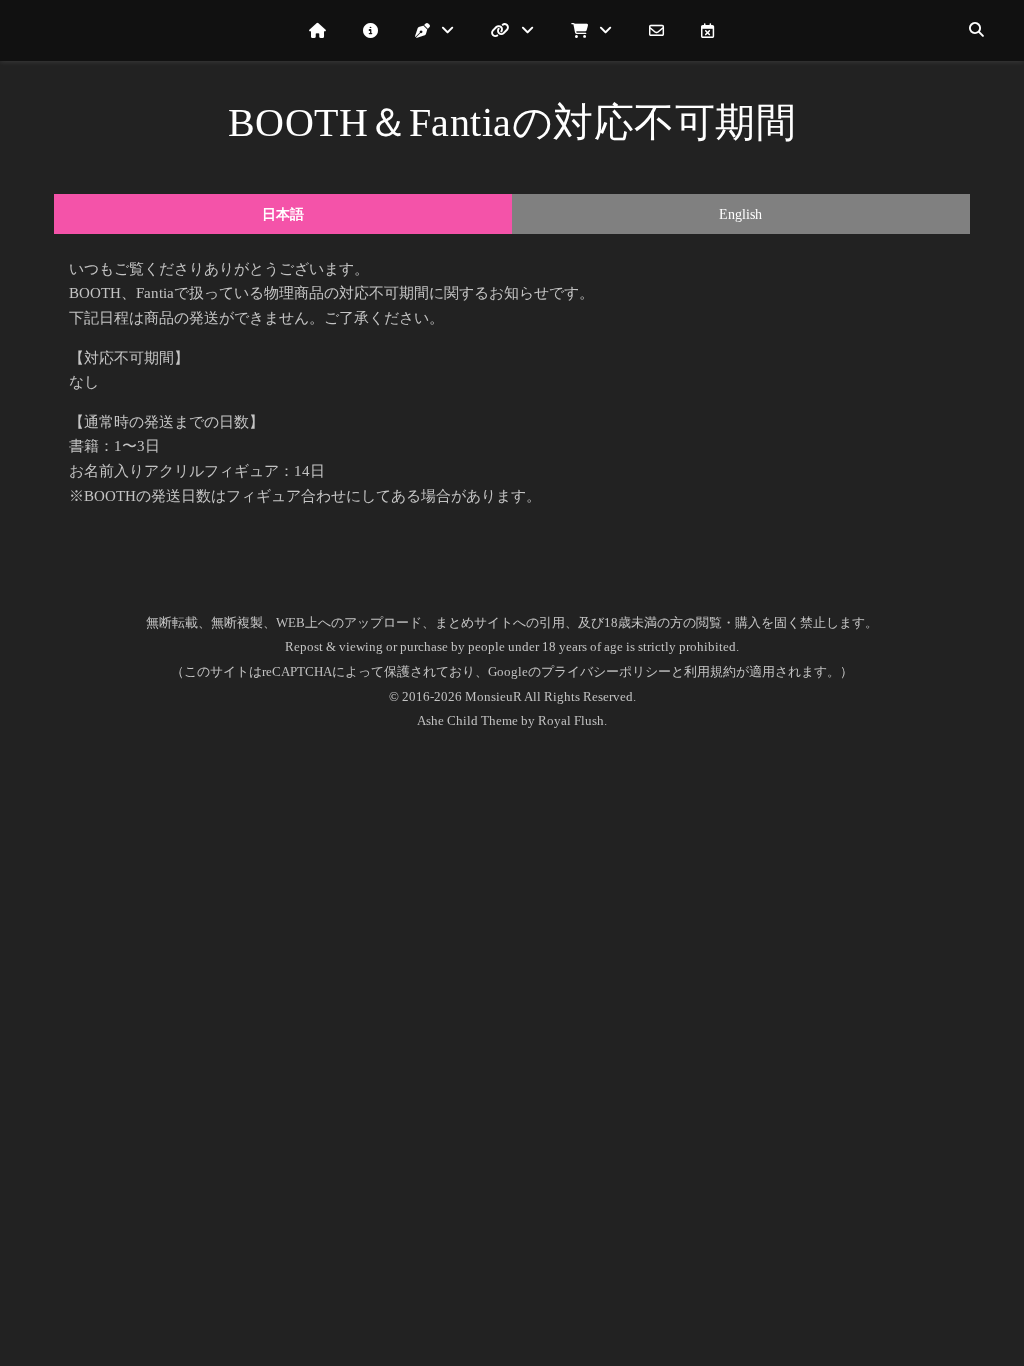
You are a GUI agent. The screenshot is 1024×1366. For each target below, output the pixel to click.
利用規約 (710, 671)
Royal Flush (571, 720)
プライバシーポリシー (606, 671)
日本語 (283, 214)
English (740, 214)
